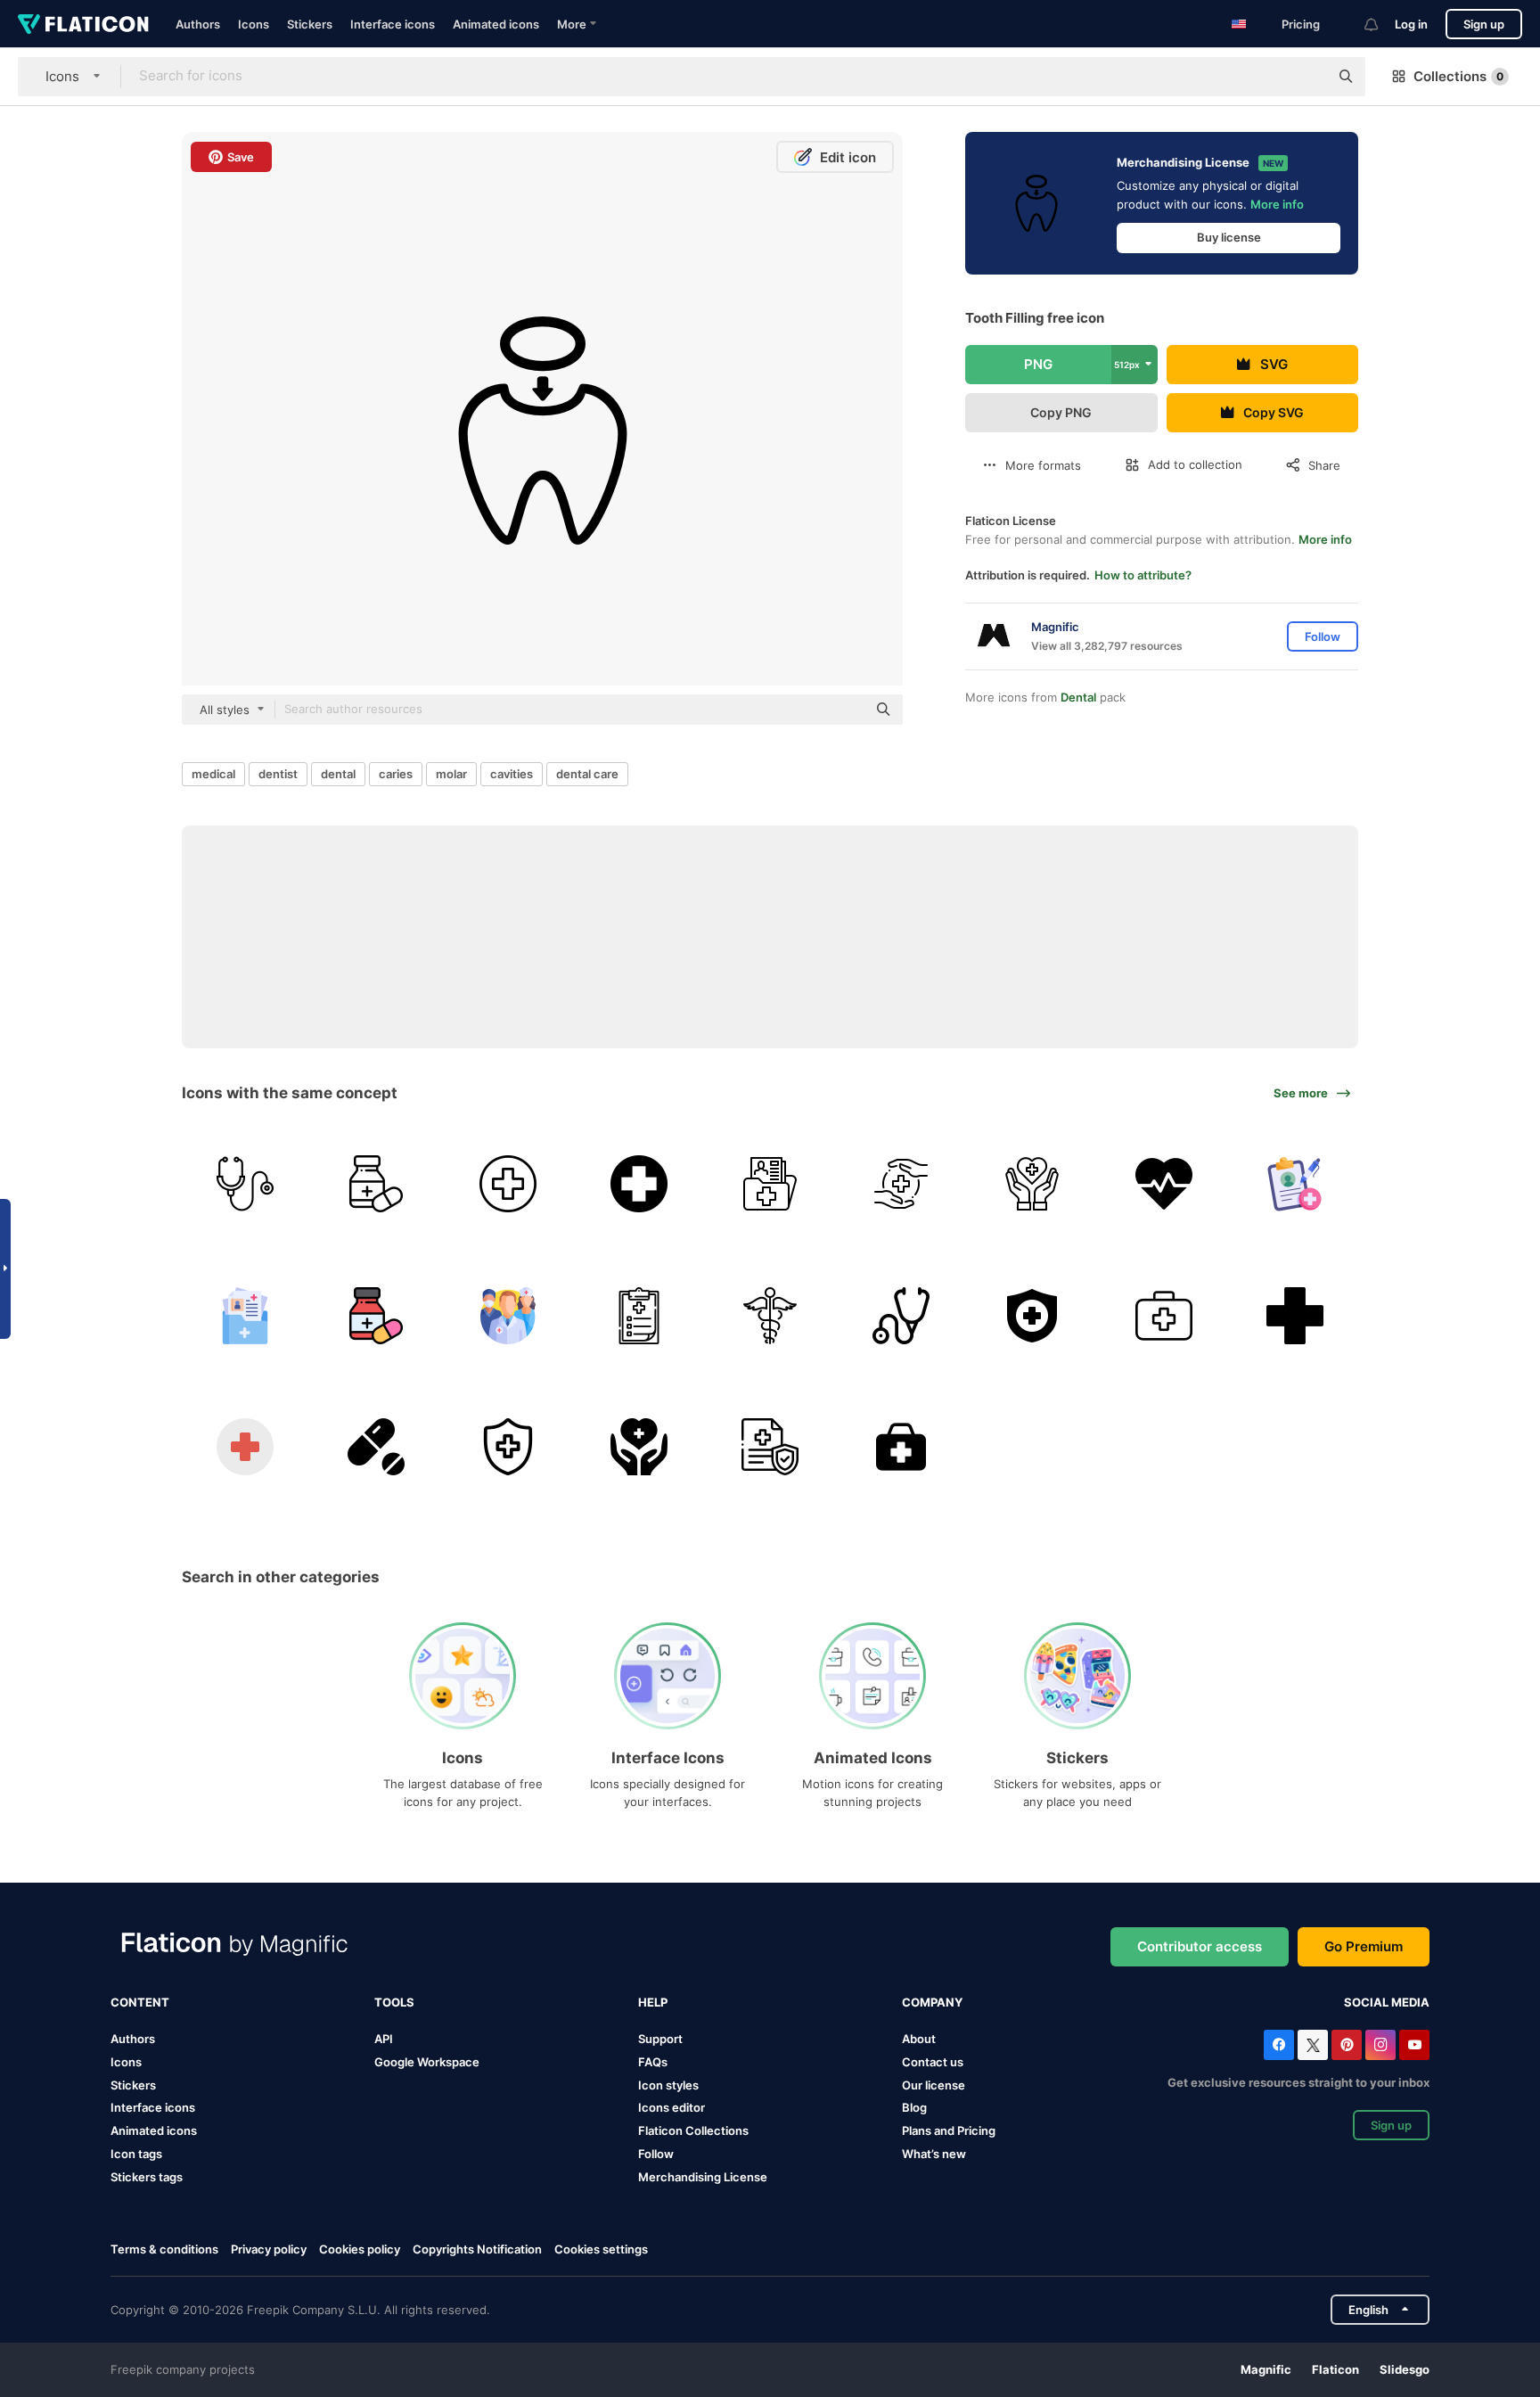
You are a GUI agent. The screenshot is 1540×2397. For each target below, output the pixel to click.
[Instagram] (1380, 2045)
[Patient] (770, 1184)
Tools (394, 2002)
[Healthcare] (1032, 1184)
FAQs (653, 2062)
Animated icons (496, 24)
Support (660, 2039)
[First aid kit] (1164, 1315)
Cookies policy (360, 2249)
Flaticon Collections (693, 2130)
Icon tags (136, 2154)
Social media (1387, 2002)
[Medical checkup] (639, 1315)
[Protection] (901, 1184)
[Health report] (245, 1315)
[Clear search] (1307, 77)
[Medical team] (507, 1315)
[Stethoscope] (245, 1184)
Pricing (1301, 24)
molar (451, 774)
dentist (278, 774)
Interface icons (393, 24)
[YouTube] (1414, 2045)
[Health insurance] (1032, 1315)
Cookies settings (601, 2249)
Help (653, 2002)
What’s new (934, 2154)
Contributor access (1200, 1946)
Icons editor (672, 2107)
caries (396, 774)
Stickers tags (147, 2177)
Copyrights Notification (477, 2249)
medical (213, 774)
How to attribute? (1143, 575)
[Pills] (376, 1447)
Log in (1411, 24)
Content (140, 2002)
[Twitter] (1313, 2045)
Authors (198, 24)
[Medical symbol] (639, 1184)
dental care (587, 774)
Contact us (933, 2062)
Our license (934, 2085)
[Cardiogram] (1164, 1184)
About (919, 2039)
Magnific (1266, 2369)
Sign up (1484, 24)
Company (932, 2002)
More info (1277, 204)
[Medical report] (1295, 1184)
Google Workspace (427, 2062)
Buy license (1229, 237)
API (384, 2039)
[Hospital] (507, 1184)
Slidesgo (1405, 2369)
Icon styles (668, 2085)
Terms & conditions (164, 2249)
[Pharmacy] (1295, 1315)
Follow (656, 2154)
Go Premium (1364, 1946)
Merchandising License (703, 2177)
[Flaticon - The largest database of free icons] (83, 24)
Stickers (310, 24)
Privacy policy (269, 2249)
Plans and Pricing (949, 2130)
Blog (914, 2107)
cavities (512, 774)
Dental (1078, 697)
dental (338, 774)
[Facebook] (1279, 2045)
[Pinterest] (1347, 2045)
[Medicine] (376, 1184)
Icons (254, 24)
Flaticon (1335, 2369)
